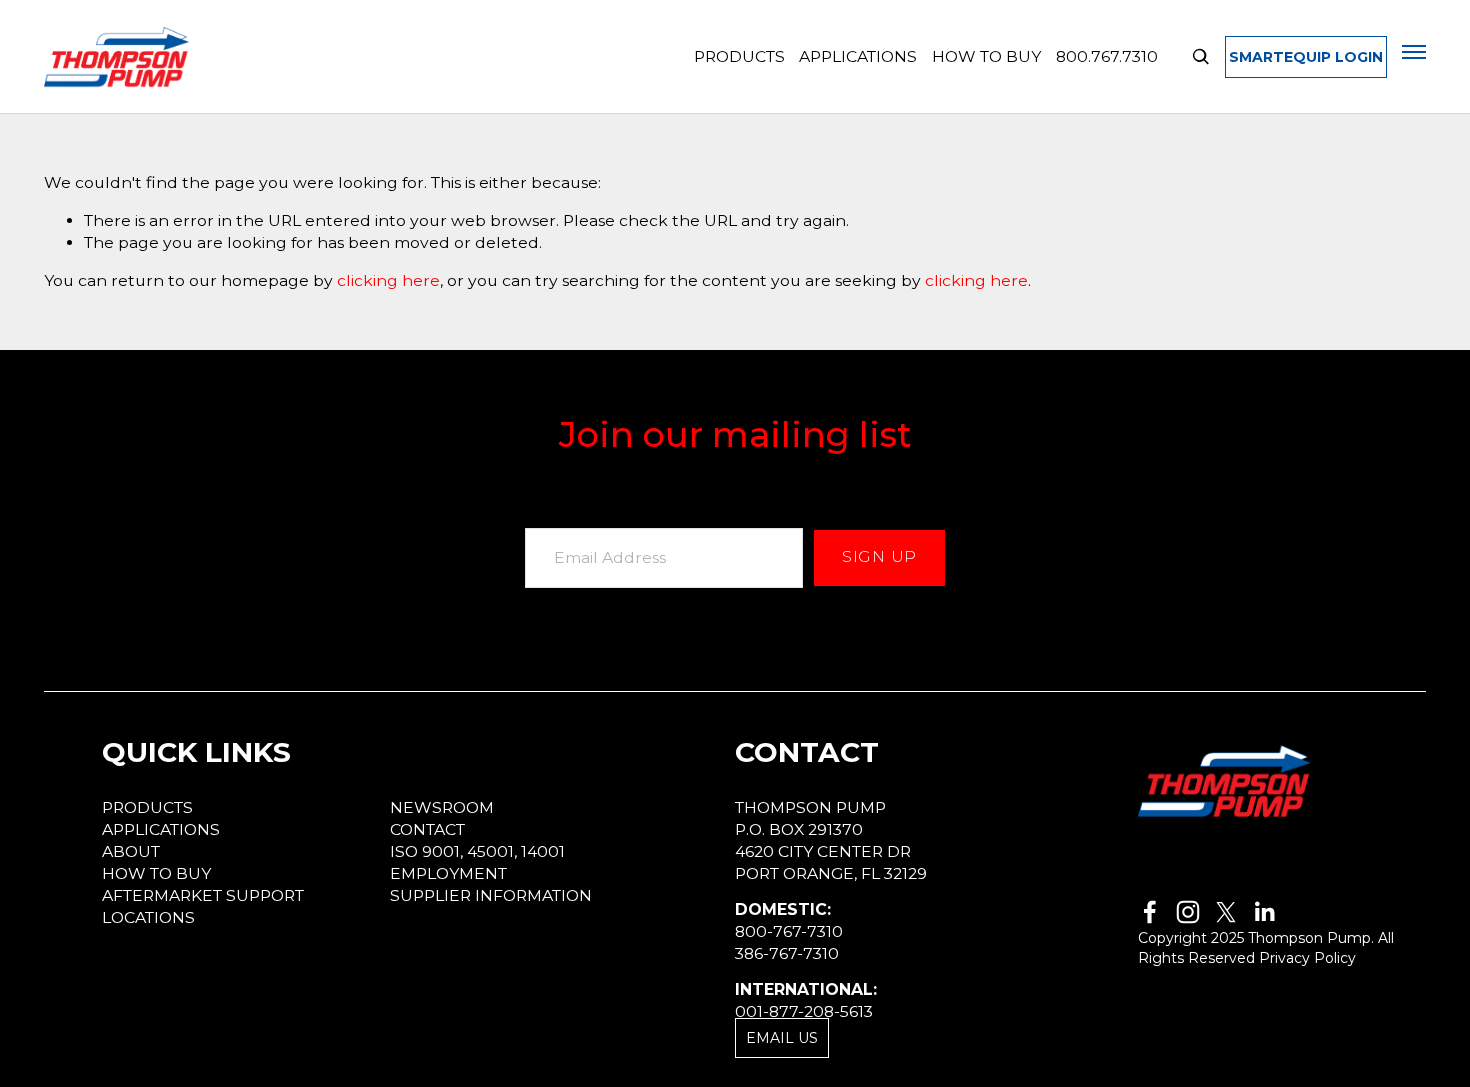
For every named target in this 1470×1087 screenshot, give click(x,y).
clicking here (388, 280)
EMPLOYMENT (448, 873)
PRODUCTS (739, 56)
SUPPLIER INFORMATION (491, 895)
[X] (1226, 912)
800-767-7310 (789, 931)
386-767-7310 (787, 953)
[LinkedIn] (1264, 912)
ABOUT (131, 851)
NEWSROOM (442, 807)
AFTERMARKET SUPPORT (203, 895)
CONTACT (427, 829)
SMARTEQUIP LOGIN (1306, 57)
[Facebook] (1150, 912)
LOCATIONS (148, 917)
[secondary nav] (1414, 51)
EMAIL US (782, 1038)
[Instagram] (1188, 912)
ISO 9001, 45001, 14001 (477, 851)
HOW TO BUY (986, 56)
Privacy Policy (1307, 958)
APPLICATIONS (858, 56)
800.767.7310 (1107, 56)
